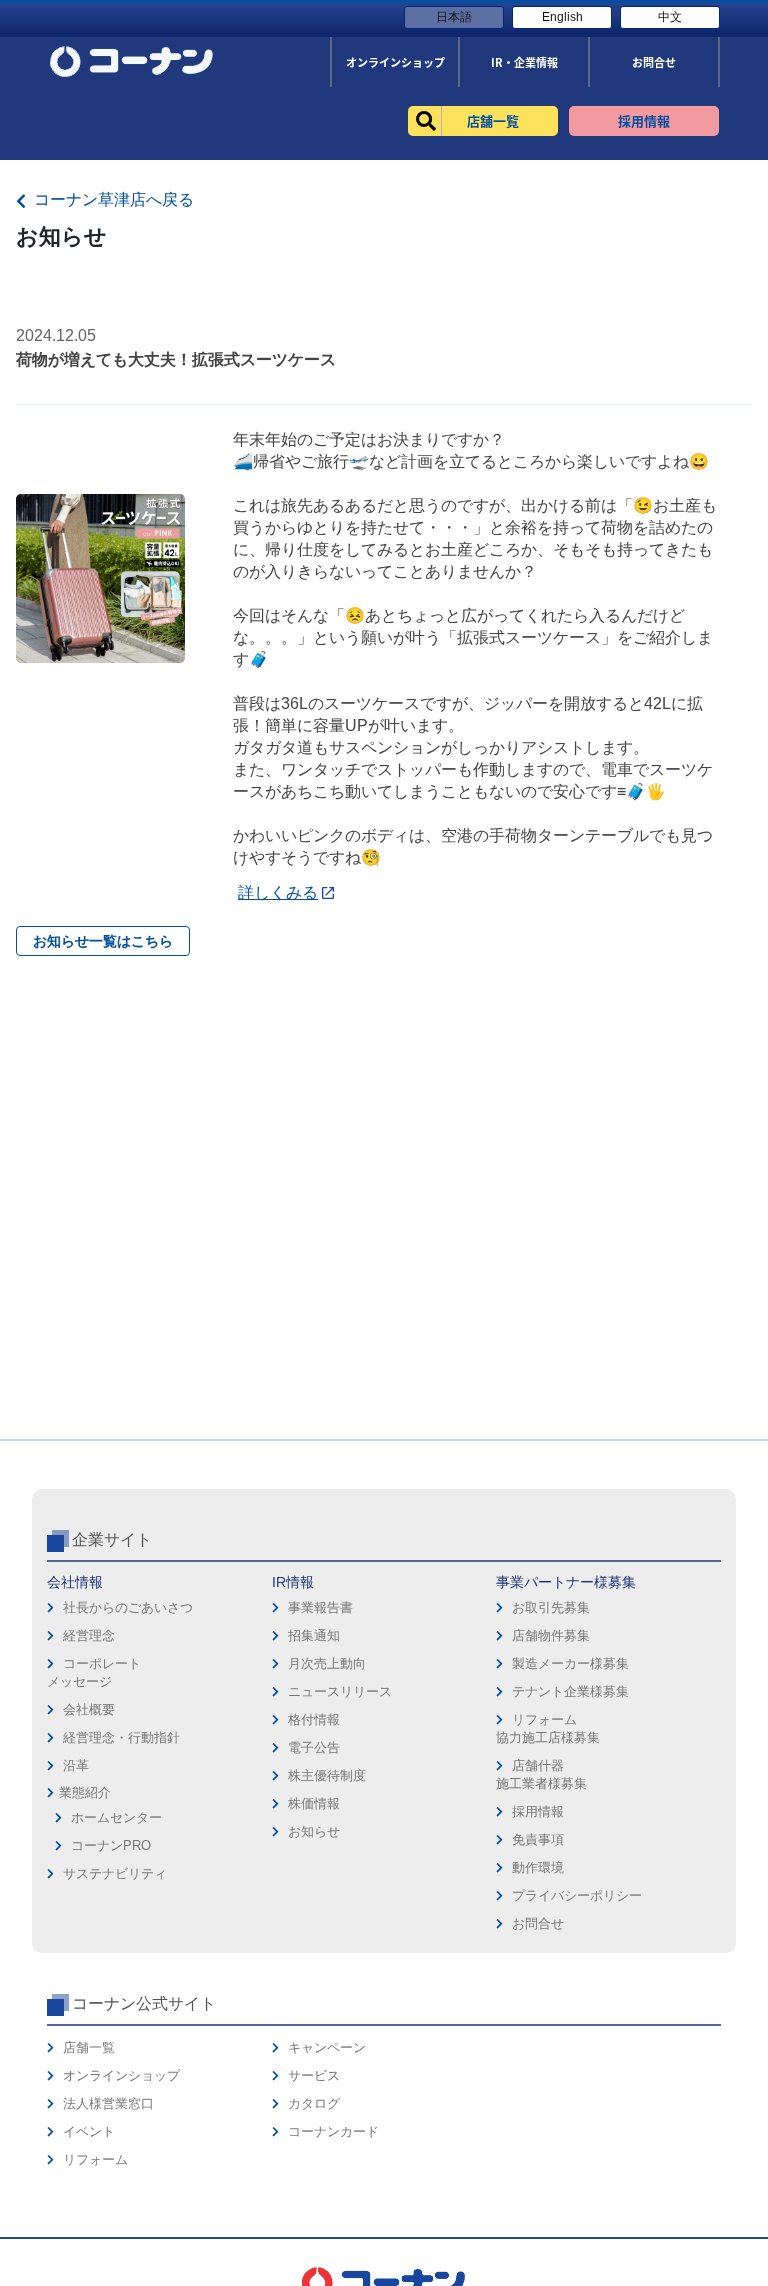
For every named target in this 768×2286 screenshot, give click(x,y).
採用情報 (538, 1811)
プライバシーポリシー (577, 1895)
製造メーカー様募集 (570, 1663)
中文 (670, 17)
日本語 (454, 17)
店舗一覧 (89, 2047)
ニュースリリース (340, 1691)
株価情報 (314, 1803)
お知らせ (314, 1831)
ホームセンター (116, 1817)
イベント (89, 2131)
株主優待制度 (327, 1775)
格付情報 (314, 1719)
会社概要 (89, 1709)
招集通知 (314, 1635)
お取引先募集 (551, 1607)
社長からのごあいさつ (128, 1607)
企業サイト (112, 1539)
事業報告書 (320, 1607)
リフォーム (95, 2159)
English (562, 17)
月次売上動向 (327, 1663)
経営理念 (89, 1635)
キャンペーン (327, 2047)
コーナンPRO (111, 1845)
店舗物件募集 (551, 1635)
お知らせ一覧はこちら (103, 941)
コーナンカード (333, 2131)
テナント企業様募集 (570, 1691)
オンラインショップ (121, 2075)
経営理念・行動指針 (121, 1737)
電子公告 (314, 1747)
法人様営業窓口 (108, 2103)
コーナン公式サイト (144, 2003)
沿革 (76, 1765)
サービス (314, 2075)
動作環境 (538, 1867)
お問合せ (538, 1923)
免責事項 (538, 1839)
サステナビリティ (115, 1873)
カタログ (314, 2103)
